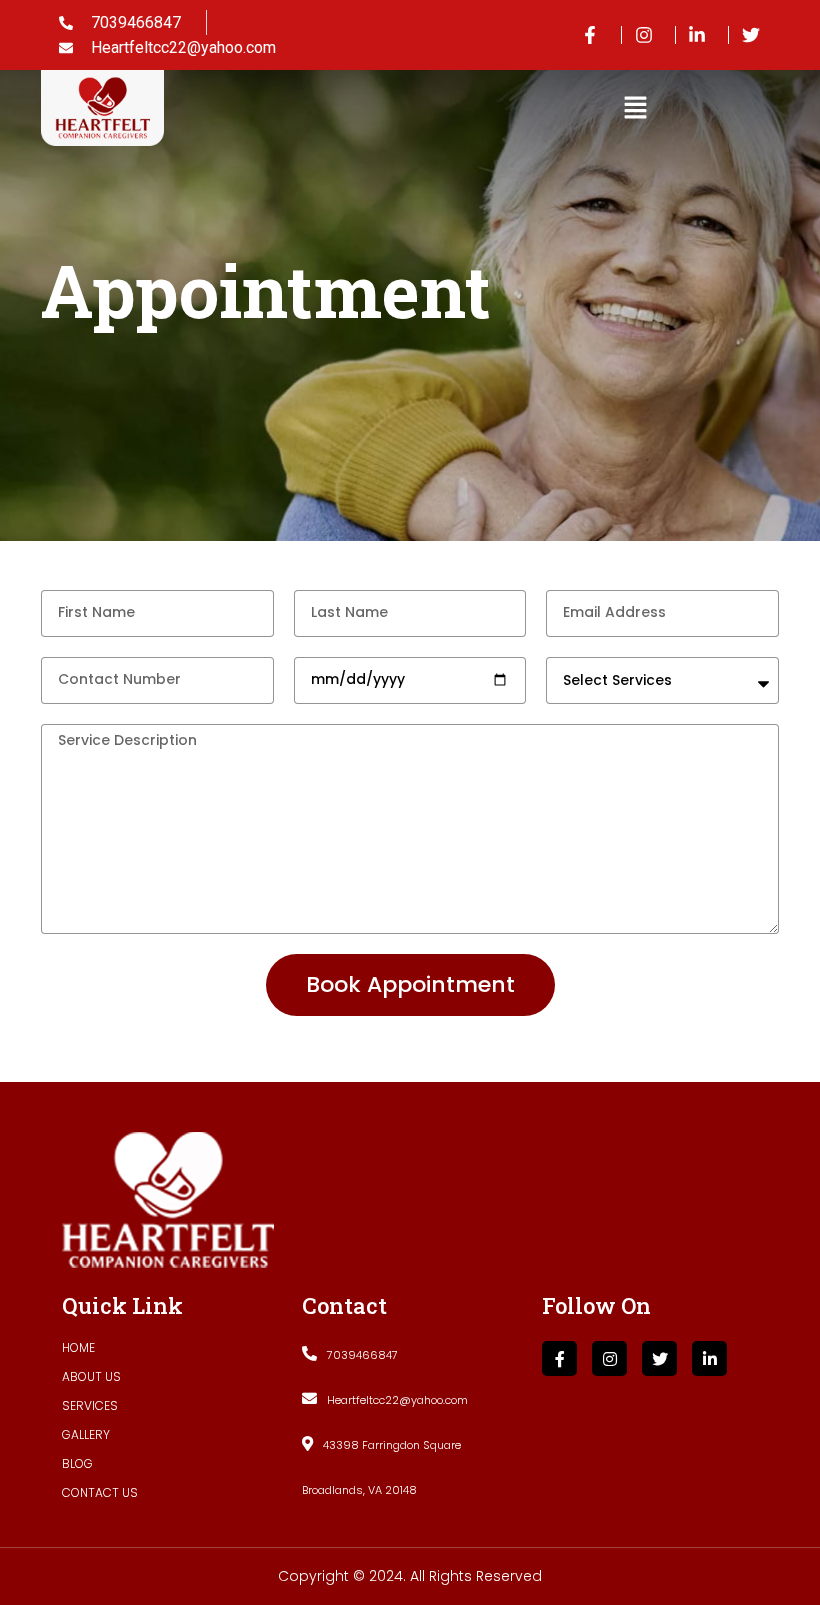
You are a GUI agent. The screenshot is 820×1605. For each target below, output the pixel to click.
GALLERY (86, 1434)
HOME (78, 1347)
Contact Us (100, 1492)
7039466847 (362, 1355)
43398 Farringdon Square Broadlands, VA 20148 (381, 1467)
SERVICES (90, 1405)
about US (91, 1376)
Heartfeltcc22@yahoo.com (397, 1400)
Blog (77, 1463)
